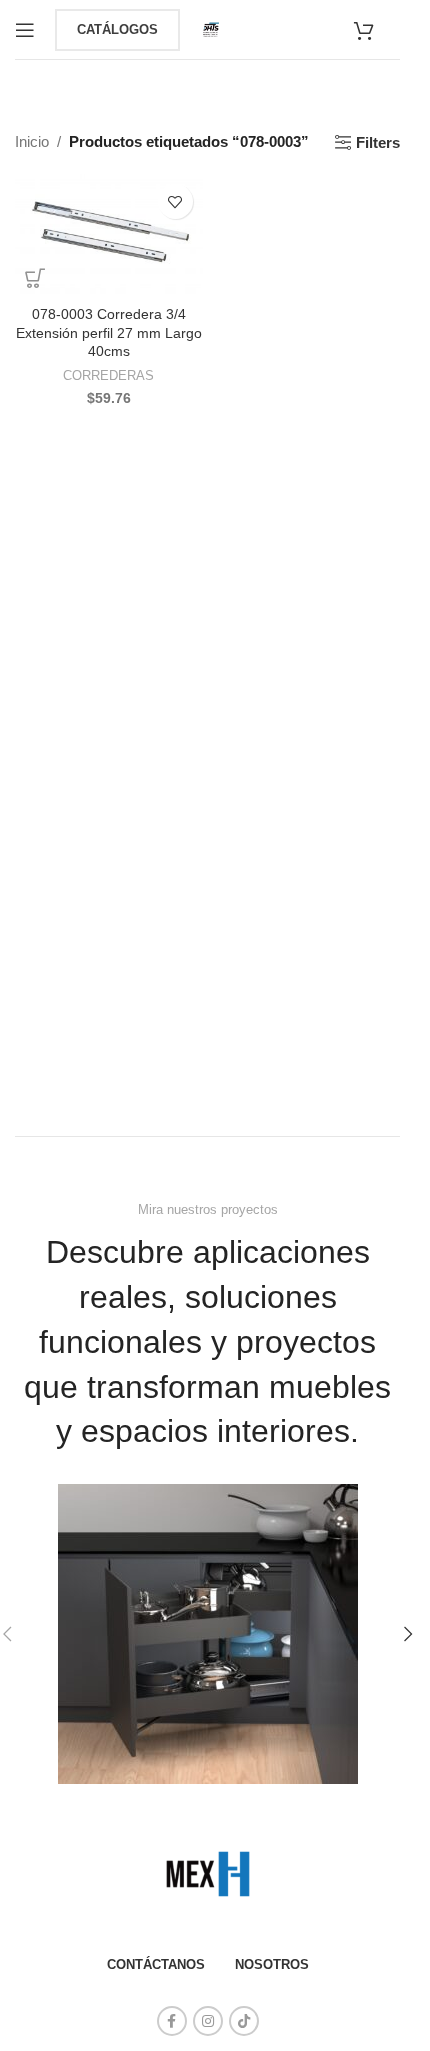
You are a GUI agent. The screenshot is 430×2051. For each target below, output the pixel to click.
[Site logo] (211, 27)
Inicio (32, 141)
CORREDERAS (108, 375)
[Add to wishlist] (175, 201)
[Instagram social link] (208, 2021)
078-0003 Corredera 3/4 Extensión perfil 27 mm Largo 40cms (109, 333)
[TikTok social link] (244, 2021)
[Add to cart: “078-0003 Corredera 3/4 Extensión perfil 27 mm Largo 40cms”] (35, 278)
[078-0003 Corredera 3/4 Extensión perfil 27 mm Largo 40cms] (109, 236)
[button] (408, 1634)
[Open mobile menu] (25, 30)
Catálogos (117, 29)
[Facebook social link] (172, 2021)
